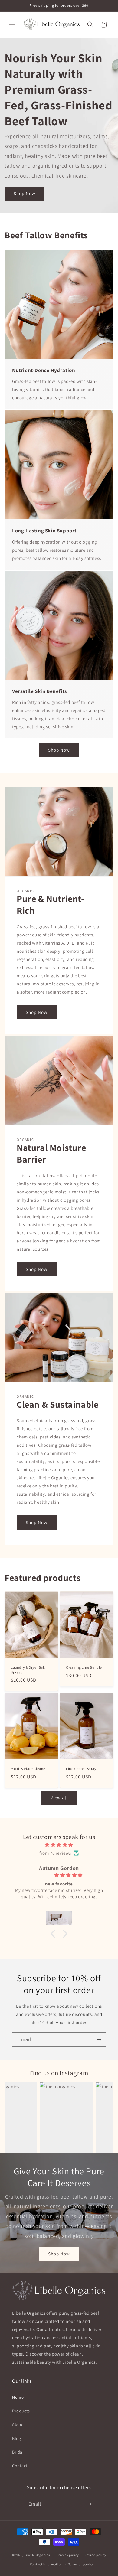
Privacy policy (68, 2555)
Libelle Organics (37, 2555)
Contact (20, 2466)
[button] (12, 24)
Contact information (46, 2564)
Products (21, 2411)
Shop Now (25, 193)
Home (18, 2397)
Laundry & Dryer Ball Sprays (28, 1670)
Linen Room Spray (81, 1769)
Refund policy (95, 2555)
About (18, 2424)
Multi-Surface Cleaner (29, 1769)
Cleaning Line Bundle (84, 1667)
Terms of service (81, 2564)
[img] (59, 1845)
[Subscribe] (99, 2040)
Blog (16, 2438)
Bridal (18, 2452)
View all (59, 1798)
